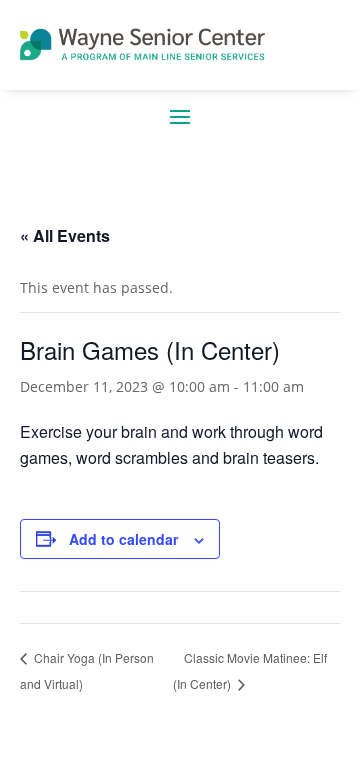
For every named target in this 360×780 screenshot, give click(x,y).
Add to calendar (123, 539)
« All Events (65, 235)
